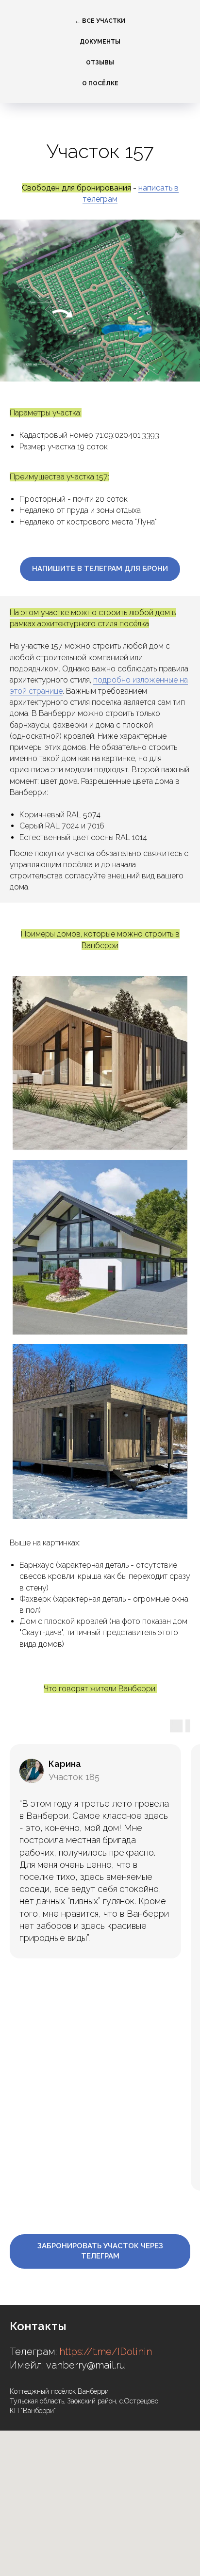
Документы (100, 42)
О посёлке (100, 83)
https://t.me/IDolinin (106, 2352)
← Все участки (100, 21)
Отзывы (100, 63)
